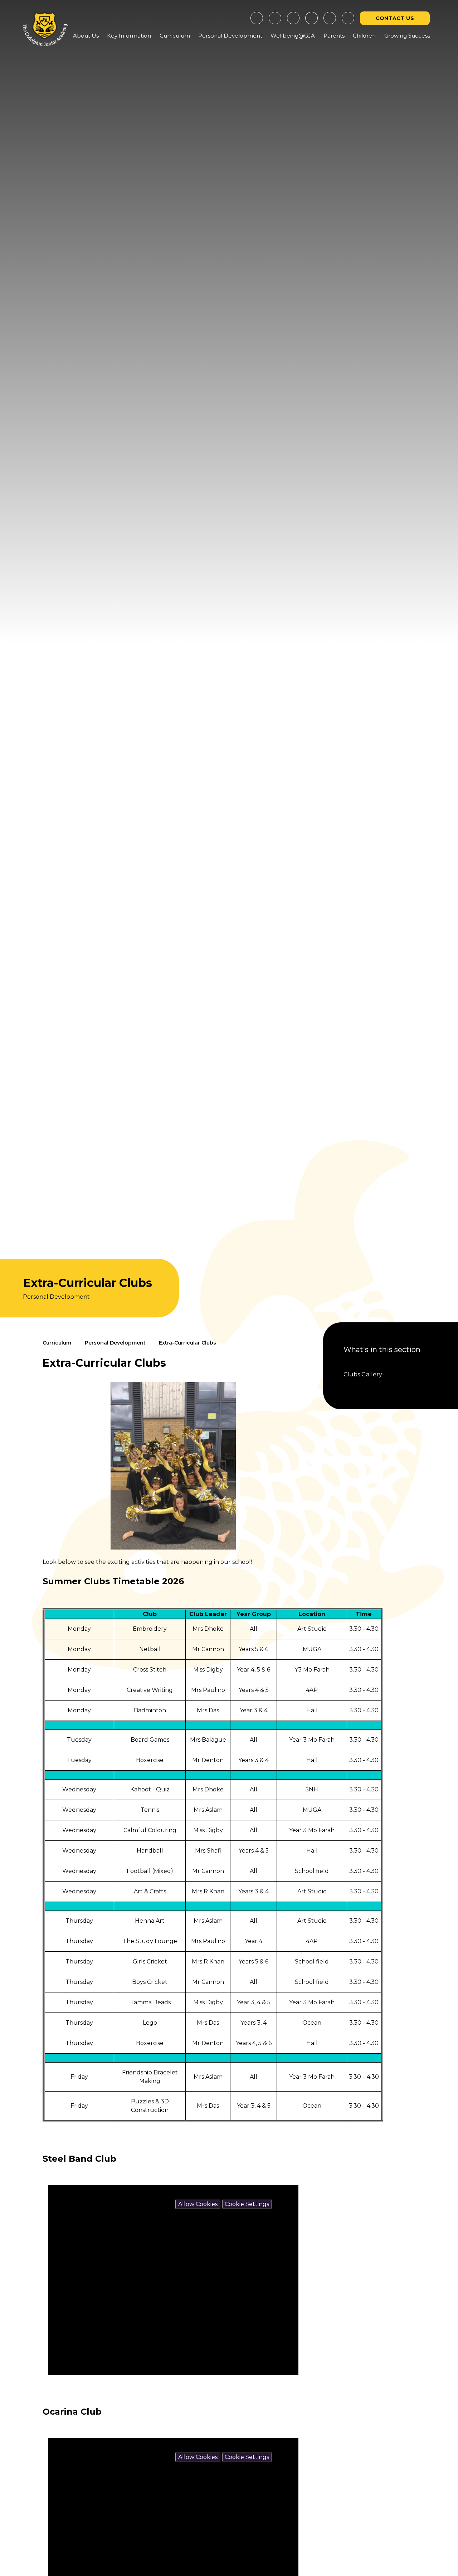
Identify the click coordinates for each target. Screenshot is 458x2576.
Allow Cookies (198, 2204)
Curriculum (57, 1343)
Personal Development (115, 1343)
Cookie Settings (247, 2204)
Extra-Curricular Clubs (187, 1343)
